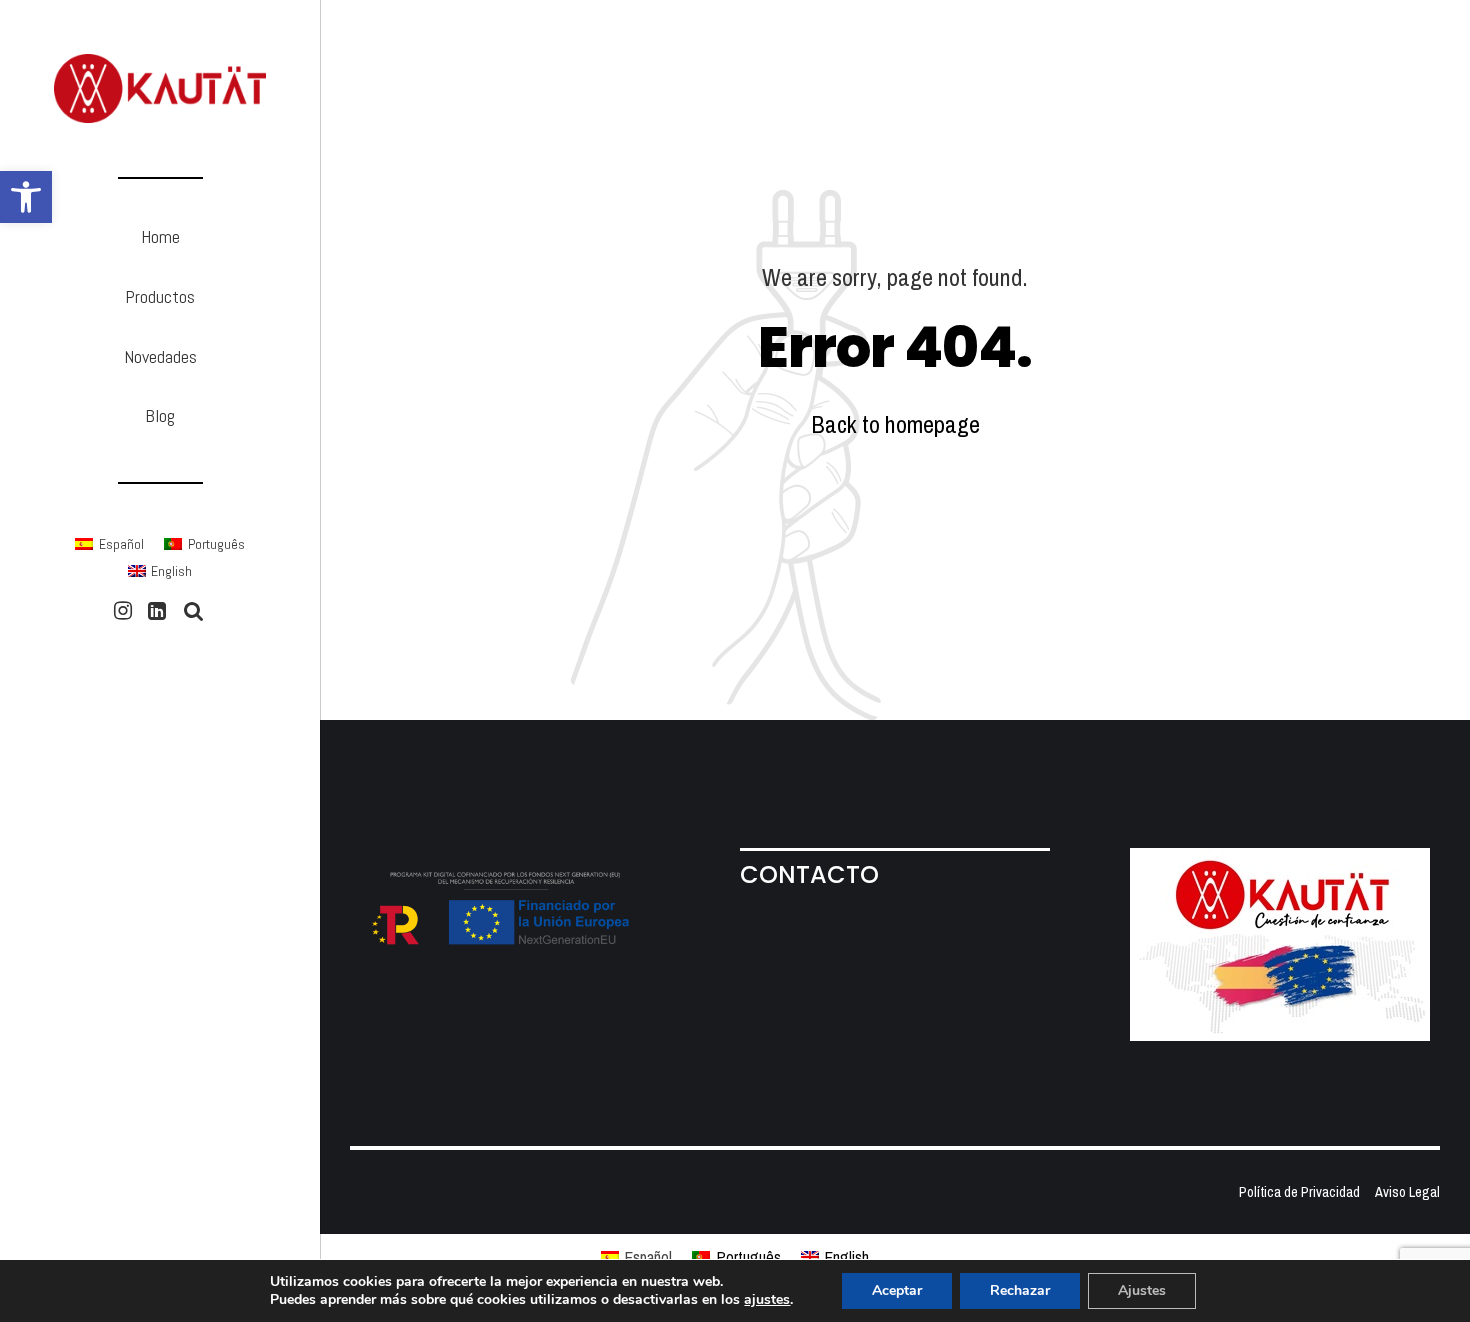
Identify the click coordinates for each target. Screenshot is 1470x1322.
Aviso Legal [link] (1407, 1191)
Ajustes (1142, 1290)
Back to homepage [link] (895, 424)
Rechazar (1020, 1290)
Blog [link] (160, 415)
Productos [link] (160, 296)
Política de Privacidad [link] (1299, 1191)
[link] (26, 197)
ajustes (767, 1300)
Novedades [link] (160, 356)
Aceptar (897, 1290)
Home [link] (160, 236)
